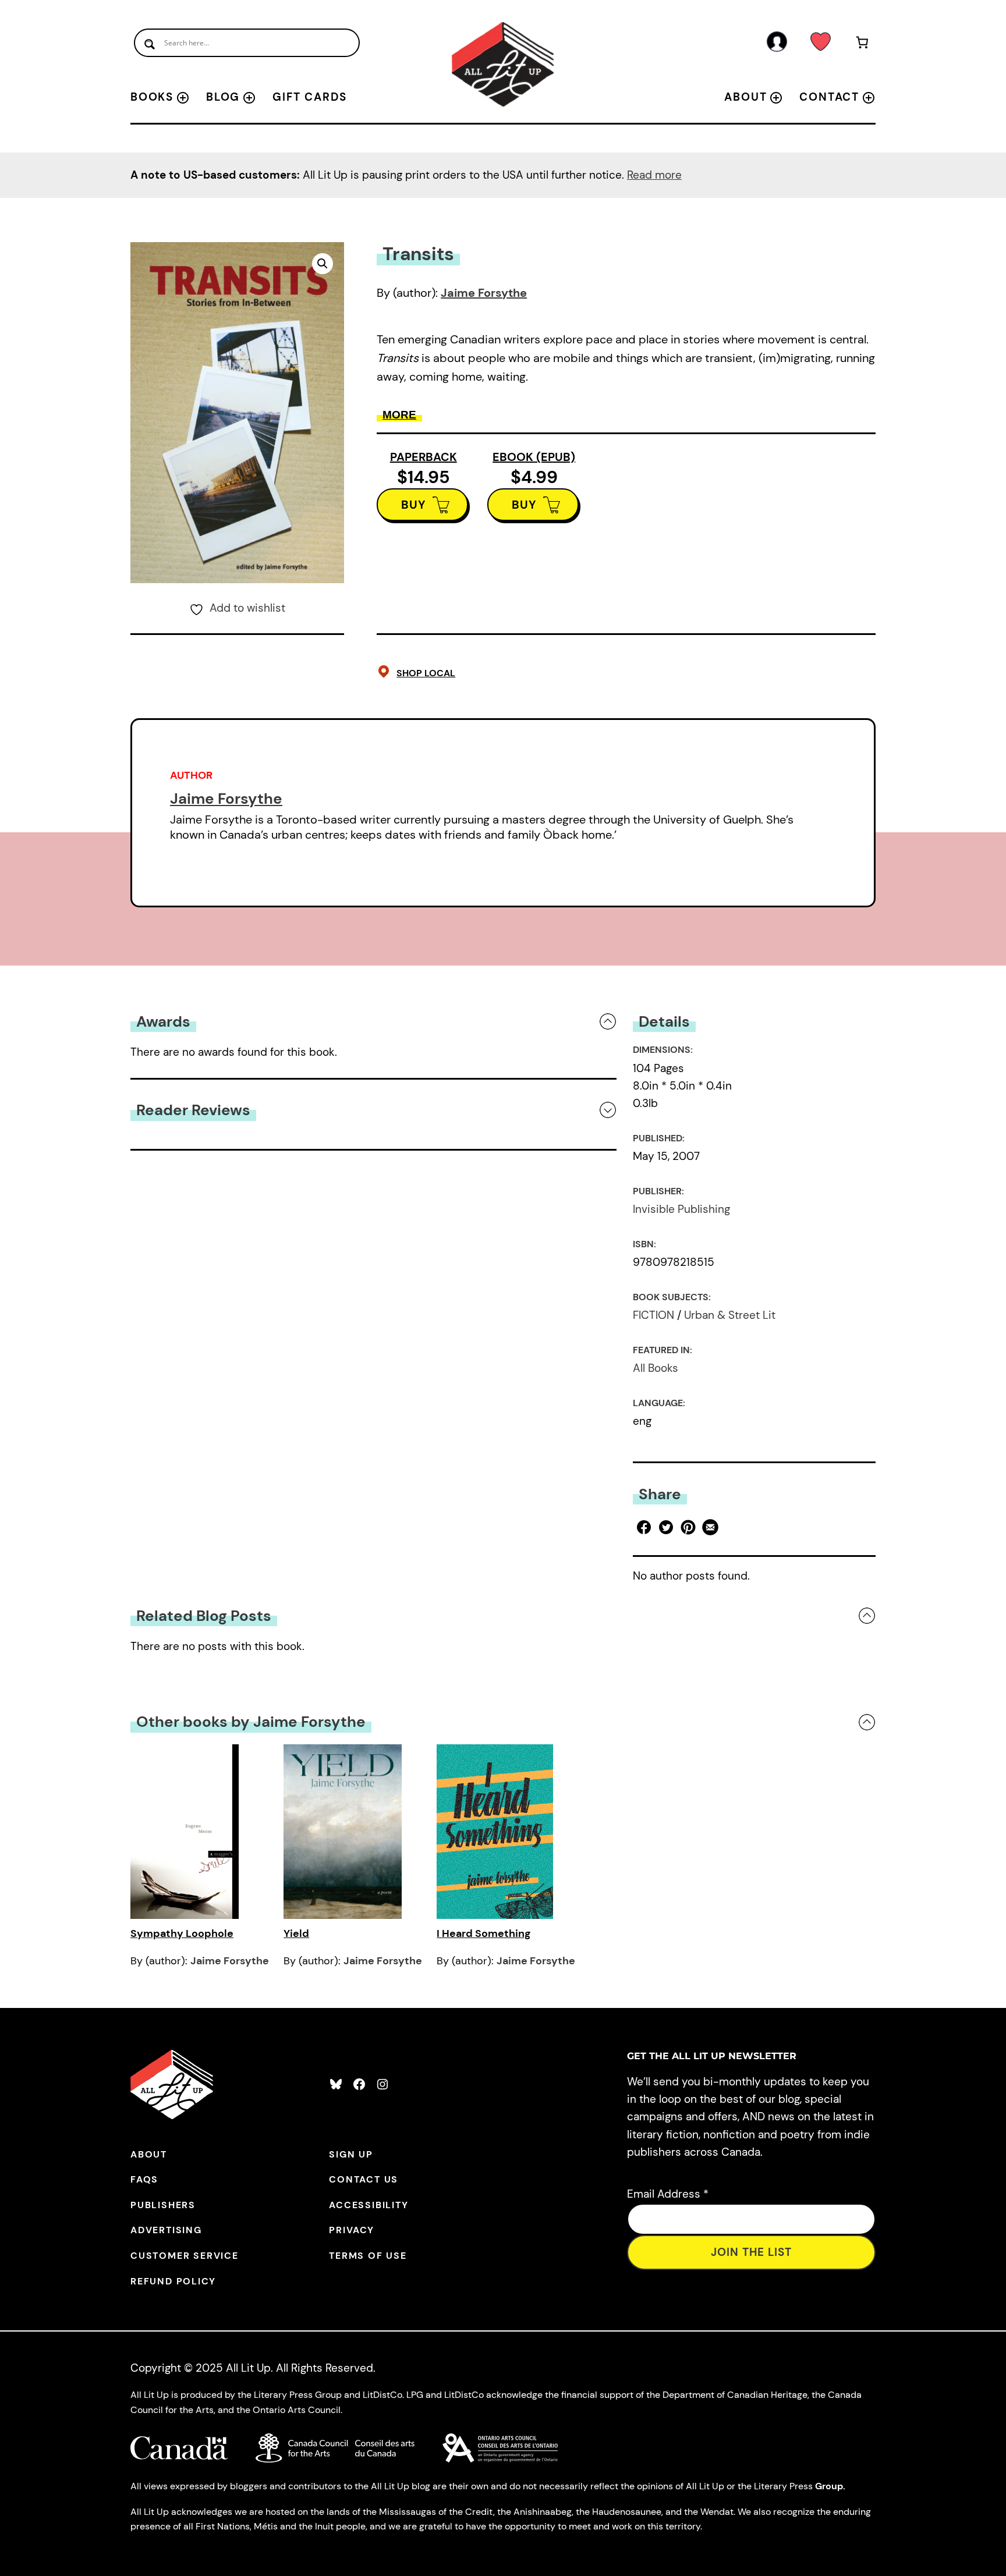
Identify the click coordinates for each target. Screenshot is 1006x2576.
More (399, 415)
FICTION (653, 1315)
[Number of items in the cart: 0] (862, 45)
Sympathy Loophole (182, 1933)
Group (829, 2486)
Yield (296, 1933)
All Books (656, 1368)
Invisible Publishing (681, 1209)
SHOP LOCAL (426, 673)
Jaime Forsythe (484, 293)
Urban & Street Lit (730, 1315)
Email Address (668, 2194)
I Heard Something (483, 1933)
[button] (323, 264)
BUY (414, 505)
